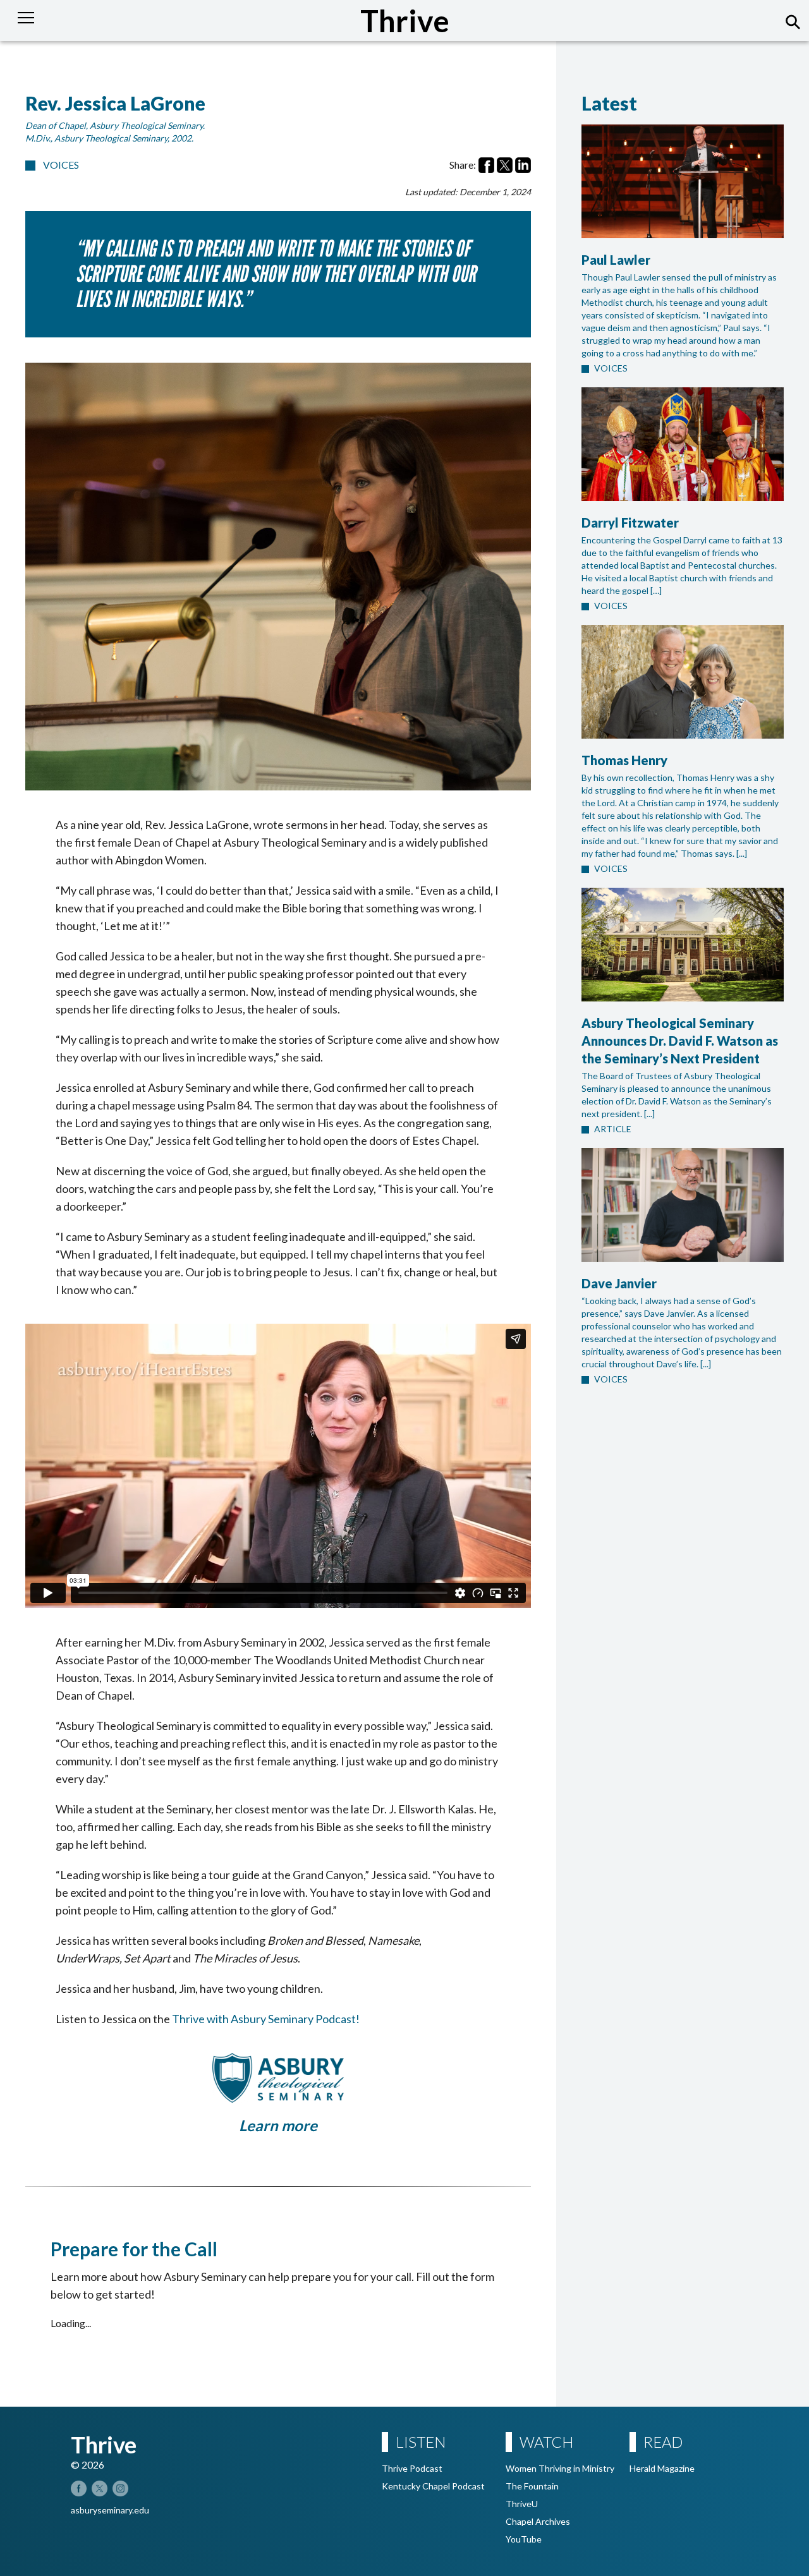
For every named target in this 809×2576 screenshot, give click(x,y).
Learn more (278, 2125)
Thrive (405, 21)
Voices (61, 165)
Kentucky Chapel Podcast (433, 2486)
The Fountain (532, 2486)
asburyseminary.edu (110, 2510)
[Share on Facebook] (486, 165)
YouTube (524, 2539)
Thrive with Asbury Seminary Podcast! (266, 2019)
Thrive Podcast (412, 2468)
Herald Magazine (662, 2468)
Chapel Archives (538, 2521)
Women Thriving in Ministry (560, 2468)
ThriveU (522, 2504)
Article (613, 1129)
